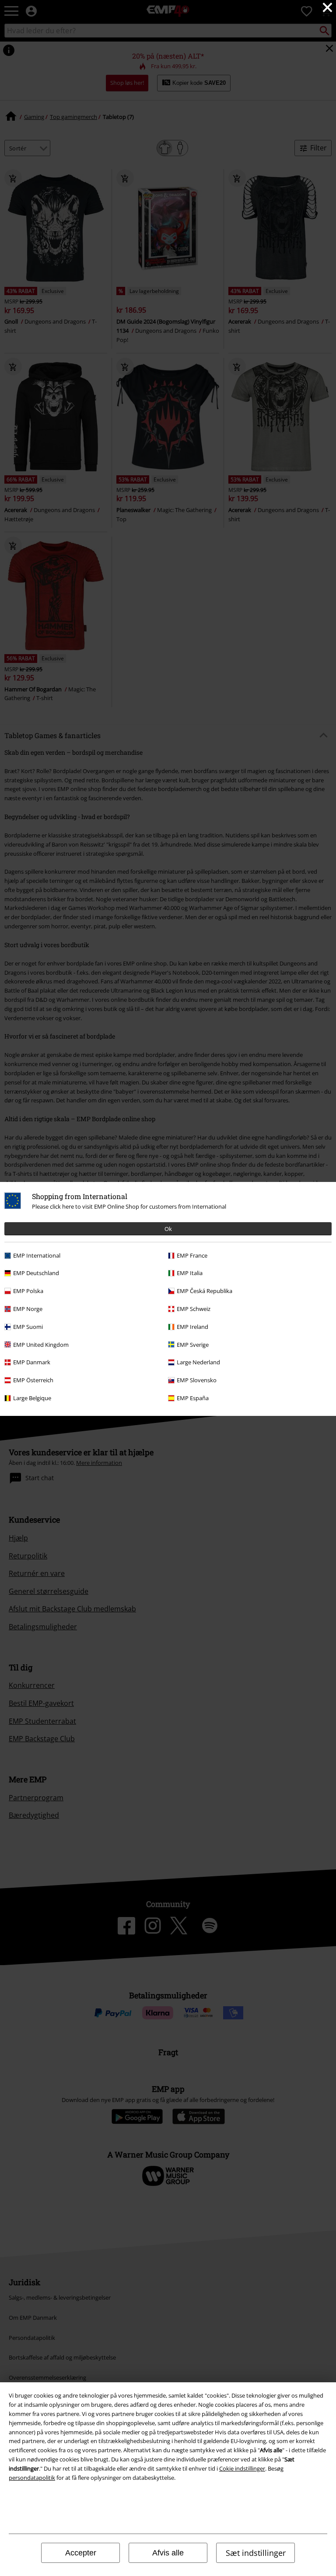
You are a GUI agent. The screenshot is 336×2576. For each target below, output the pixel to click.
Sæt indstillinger (256, 2553)
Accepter (81, 2553)
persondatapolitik (32, 2478)
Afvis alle (168, 2553)
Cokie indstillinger (242, 2468)
